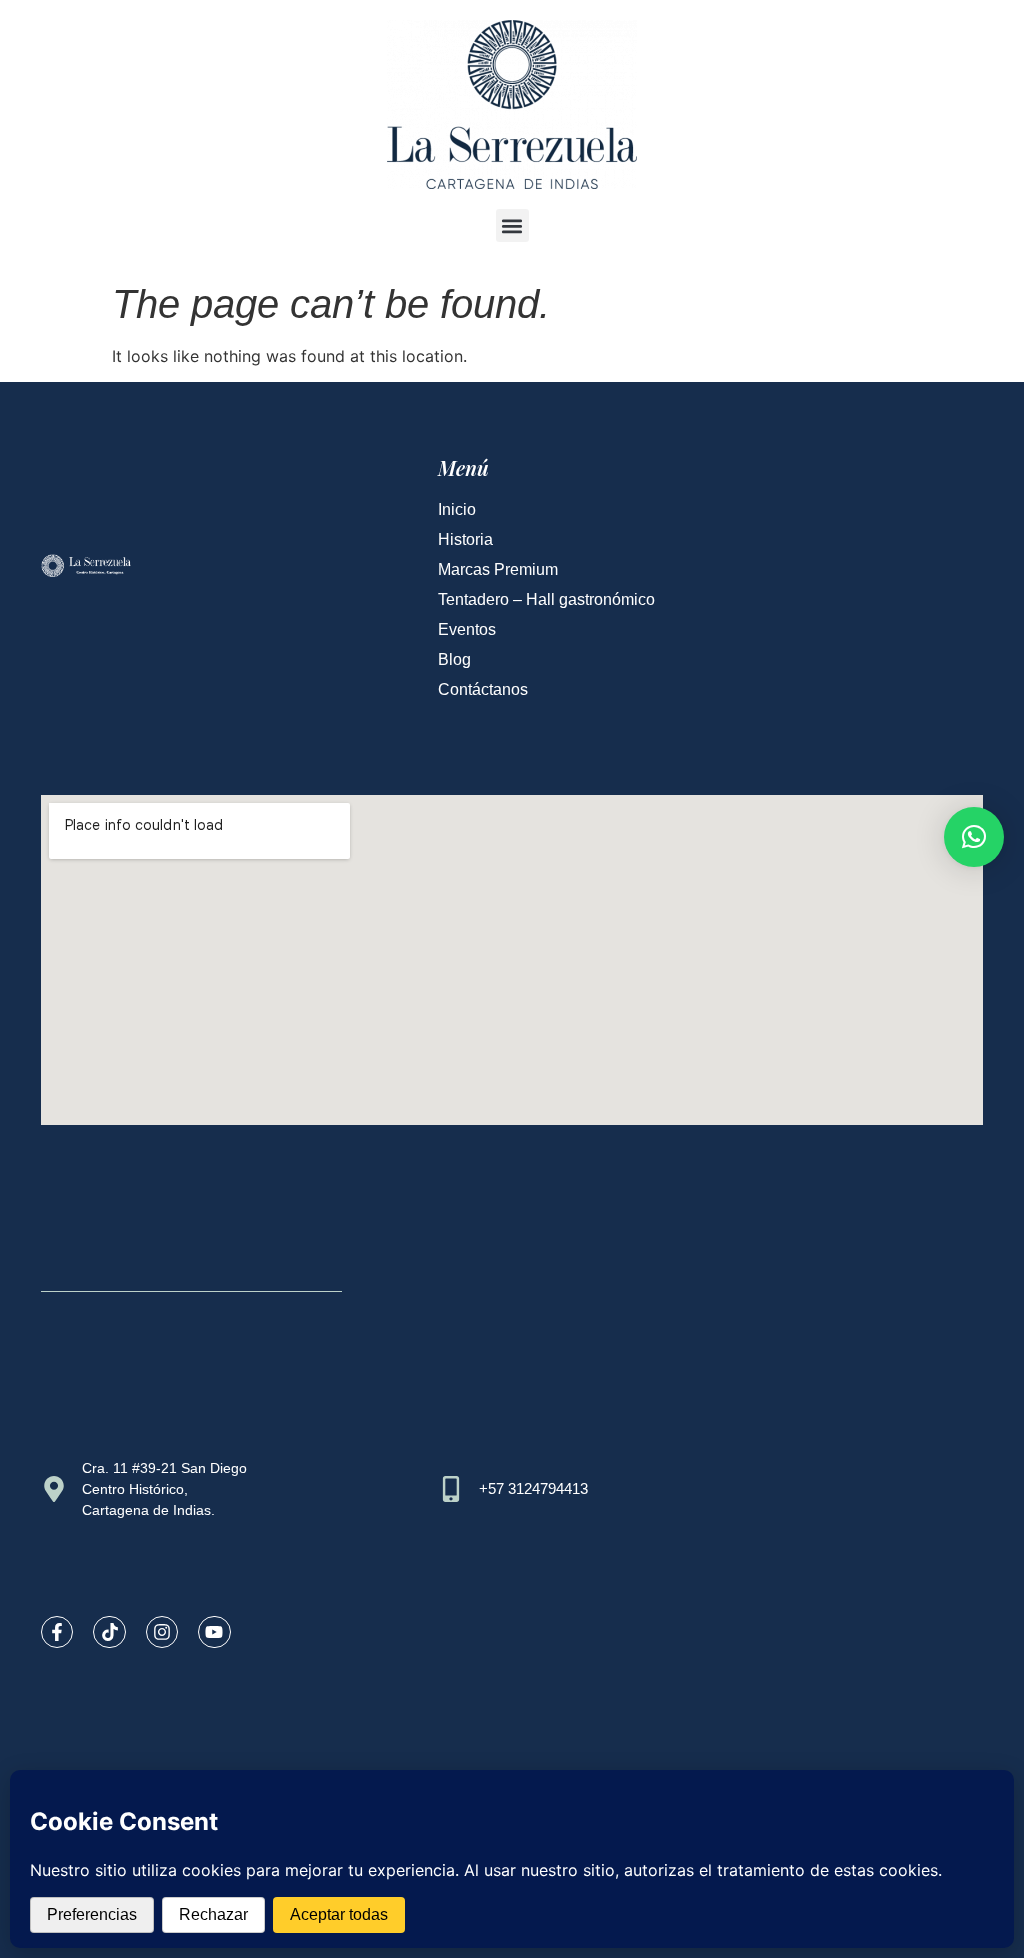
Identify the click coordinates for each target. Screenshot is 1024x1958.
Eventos (467, 629)
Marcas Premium (498, 569)
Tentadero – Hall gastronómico (546, 599)
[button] (512, 225)
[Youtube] (214, 1632)
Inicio (457, 509)
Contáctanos (483, 689)
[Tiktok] (109, 1632)
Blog (454, 659)
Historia (465, 539)
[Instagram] (162, 1632)
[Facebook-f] (57, 1632)
